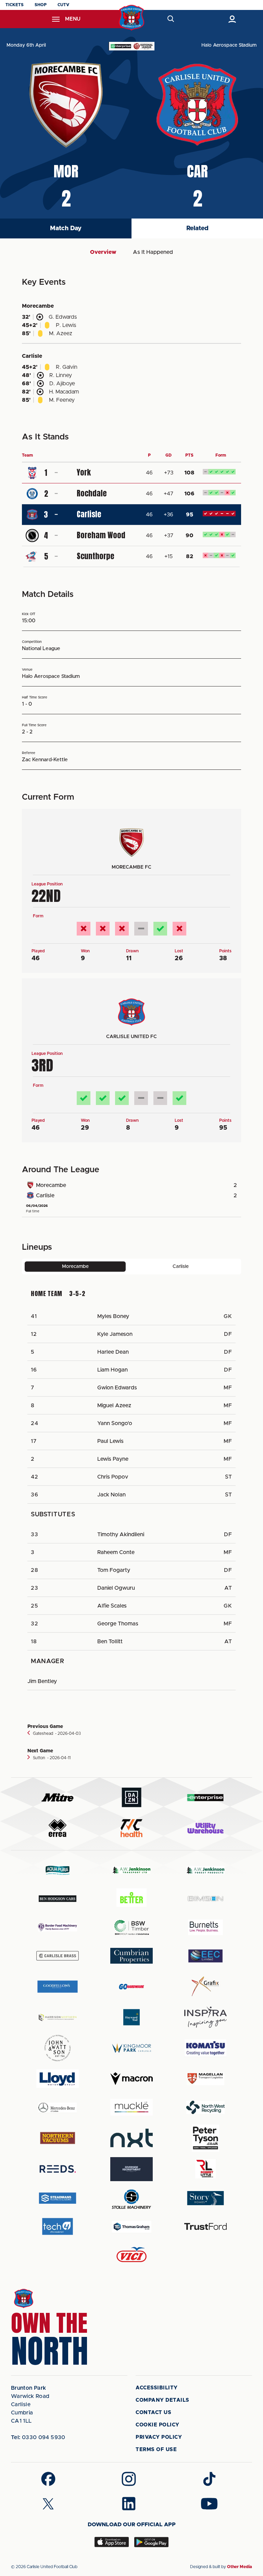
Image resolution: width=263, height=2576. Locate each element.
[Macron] (131, 2079)
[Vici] (131, 2255)
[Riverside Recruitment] (131, 2169)
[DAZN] (131, 1797)
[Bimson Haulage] (205, 1899)
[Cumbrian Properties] (131, 1956)
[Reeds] (58, 2169)
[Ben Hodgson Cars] (58, 1899)
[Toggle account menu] (232, 19)
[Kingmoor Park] (131, 2048)
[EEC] (205, 1956)
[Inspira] (205, 2017)
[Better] (131, 1899)
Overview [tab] (103, 252)
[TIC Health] (131, 1828)
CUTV (63, 5)
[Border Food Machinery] (58, 1927)
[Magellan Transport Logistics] (205, 2079)
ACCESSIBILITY (157, 2388)
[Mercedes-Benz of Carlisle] (58, 2107)
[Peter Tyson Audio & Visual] (205, 2138)
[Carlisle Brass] (58, 1956)
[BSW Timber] (131, 1927)
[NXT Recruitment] (131, 2138)
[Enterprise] (205, 1797)
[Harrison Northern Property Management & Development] (58, 2017)
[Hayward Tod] (131, 2017)
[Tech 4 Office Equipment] (58, 2227)
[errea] (58, 1828)
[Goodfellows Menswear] (58, 1986)
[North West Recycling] (205, 2107)
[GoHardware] (131, 1987)
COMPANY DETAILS (162, 2400)
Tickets (15, 5)
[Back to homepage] (132, 18)
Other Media (240, 2567)
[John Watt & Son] (58, 2048)
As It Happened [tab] (153, 252)
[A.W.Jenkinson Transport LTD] (131, 1870)
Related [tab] (197, 228)
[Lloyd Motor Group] (58, 2079)
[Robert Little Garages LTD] (205, 2169)
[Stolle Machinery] (131, 2198)
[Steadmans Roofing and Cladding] (58, 2198)
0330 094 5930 (38, 2437)
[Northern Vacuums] (58, 2138)
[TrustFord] (205, 2226)
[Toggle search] (171, 19)
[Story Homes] (205, 2198)
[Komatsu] (205, 2048)
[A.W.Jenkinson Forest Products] (205, 1870)
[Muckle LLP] (131, 2107)
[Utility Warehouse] (205, 1828)
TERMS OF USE (156, 2450)
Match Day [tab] (66, 228)
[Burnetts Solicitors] (205, 1927)
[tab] (75, 1267)
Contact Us (153, 2413)
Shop (41, 5)
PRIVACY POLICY (159, 2437)
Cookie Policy (158, 2425)
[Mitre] (58, 1797)
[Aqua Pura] (58, 1870)
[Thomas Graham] (131, 2227)
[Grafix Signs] (205, 1986)
